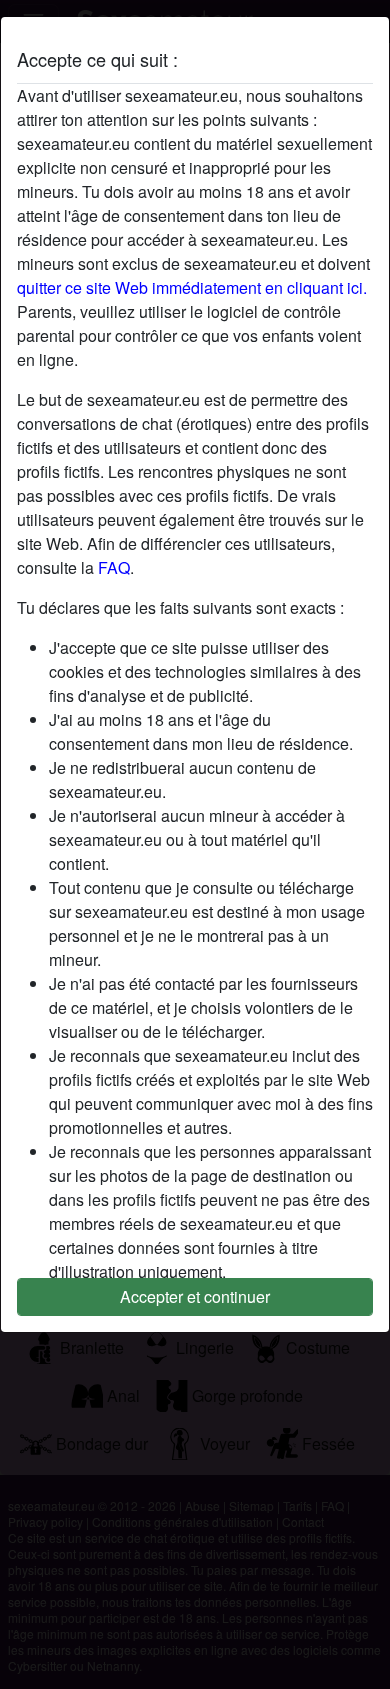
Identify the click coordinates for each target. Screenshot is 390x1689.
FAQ (114, 567)
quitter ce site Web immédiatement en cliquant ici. (192, 287)
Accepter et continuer (195, 1296)
